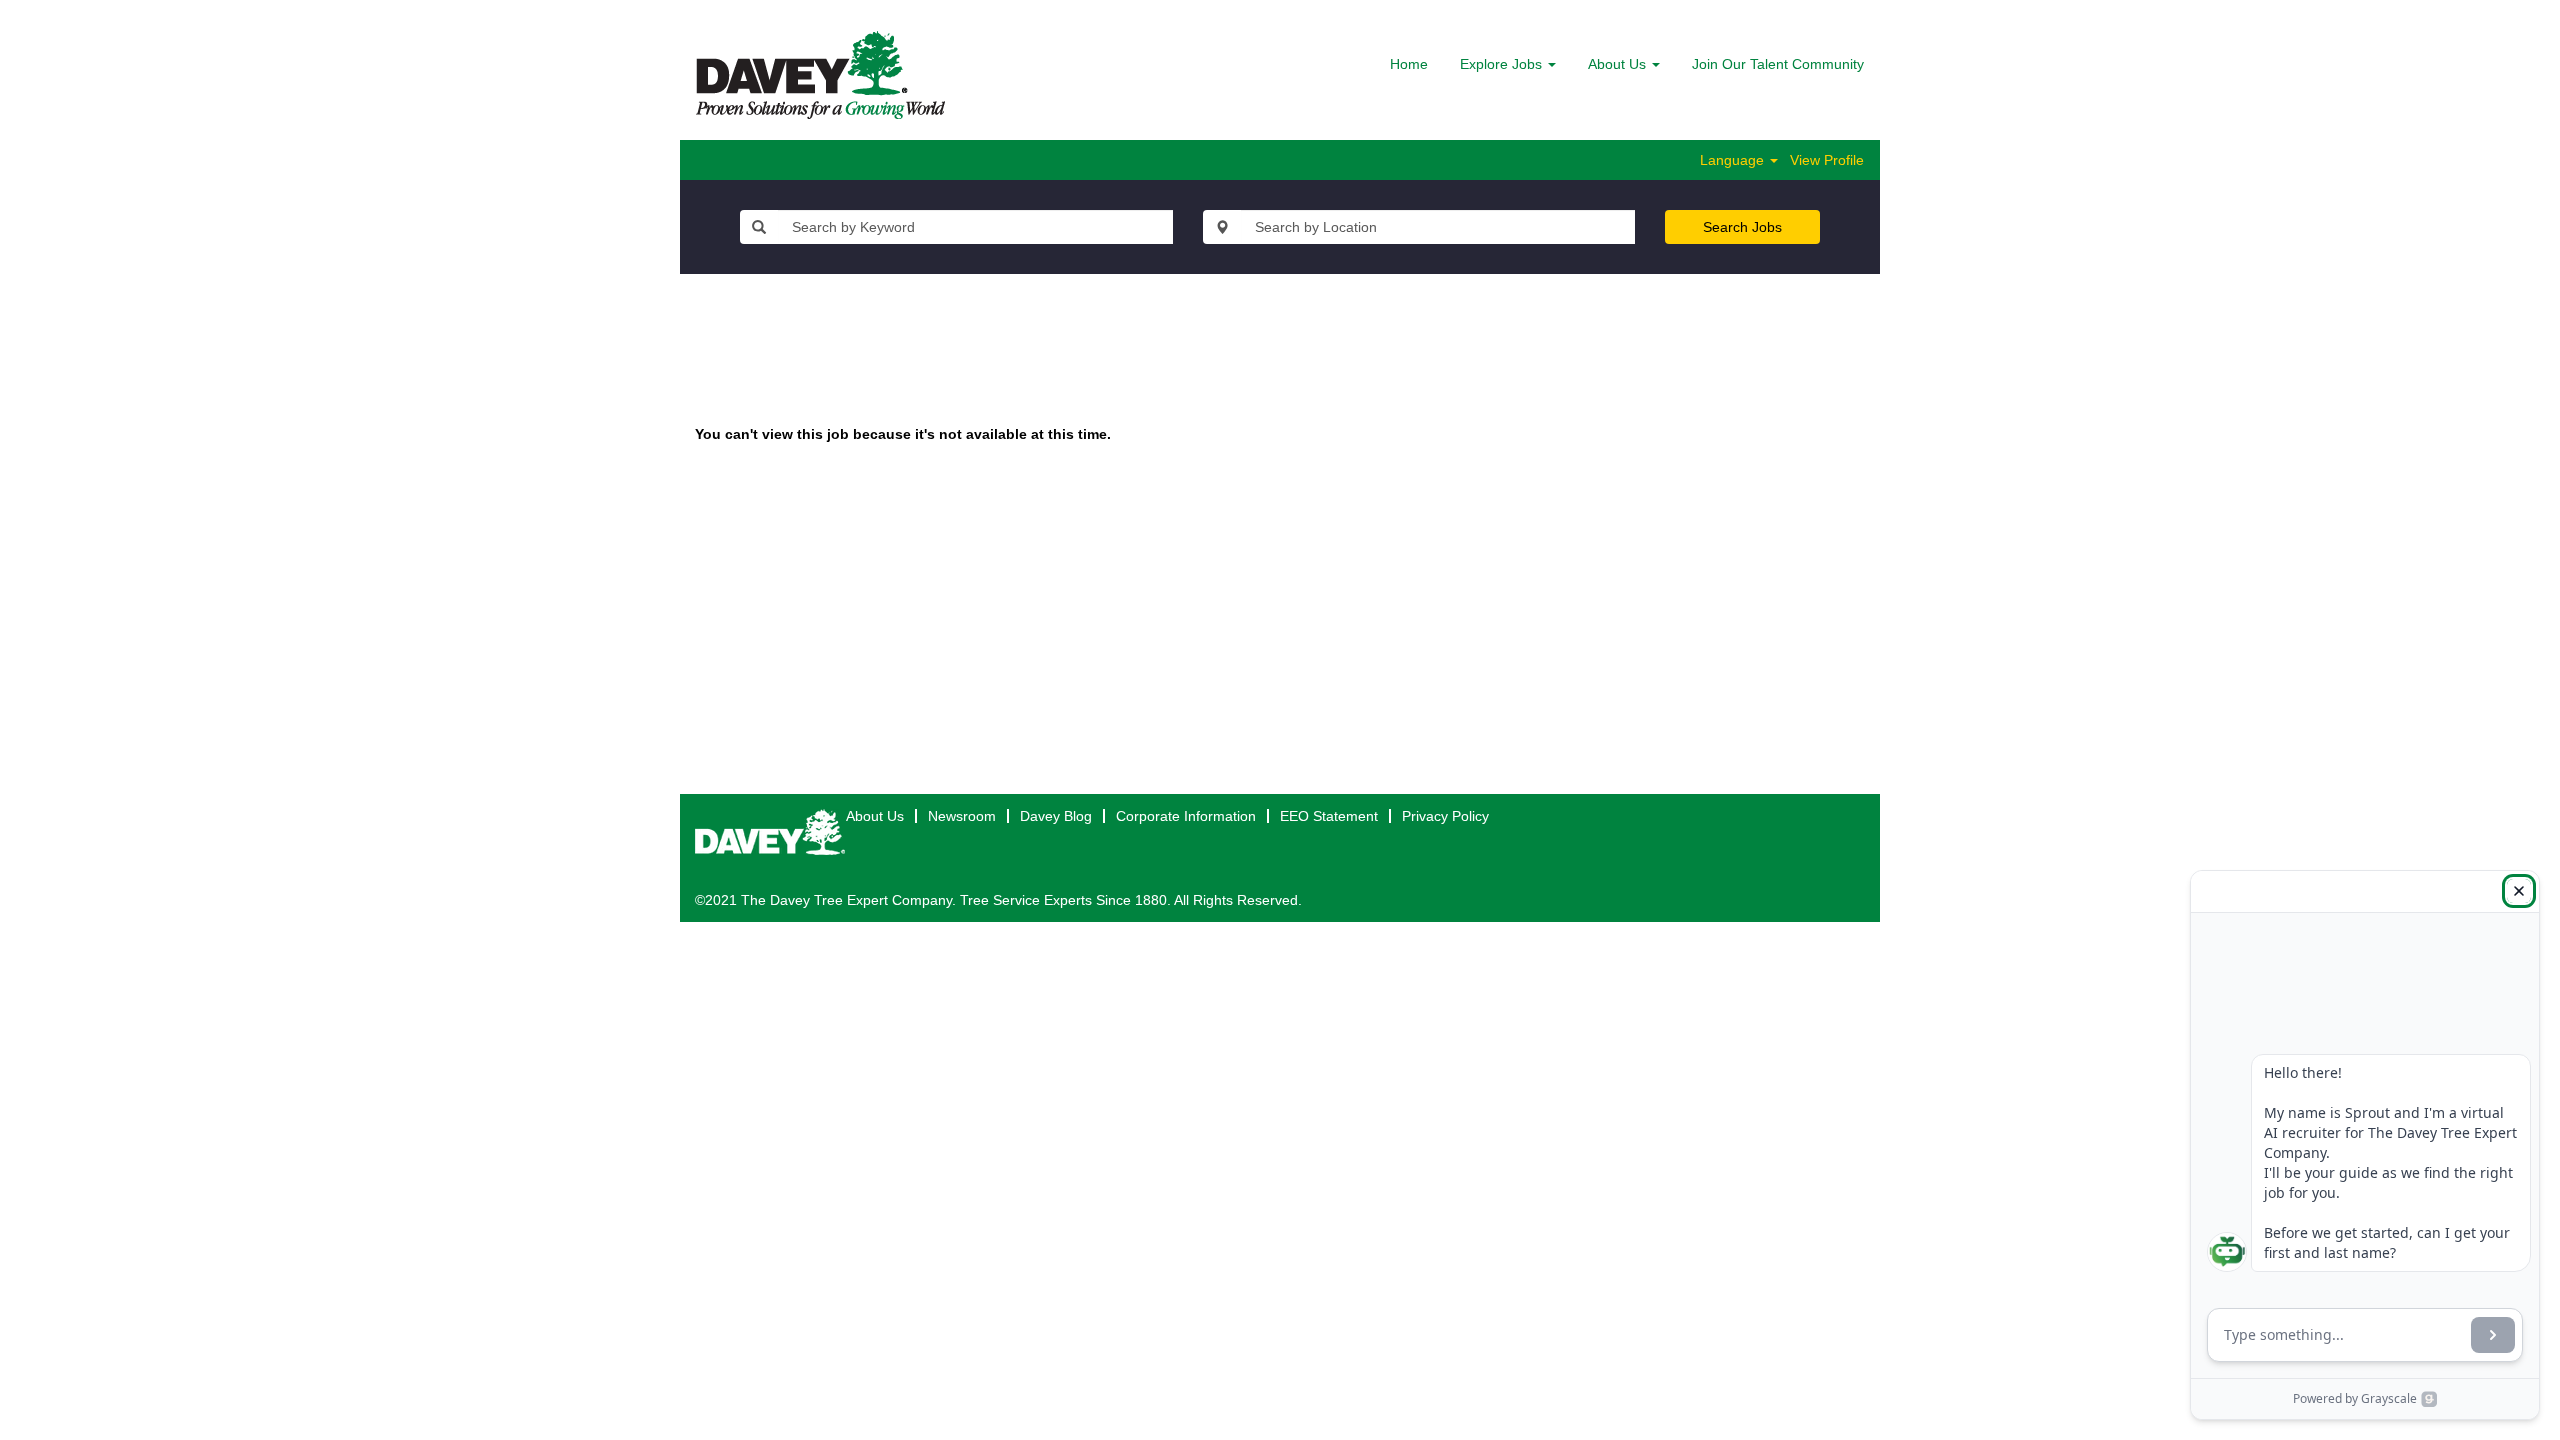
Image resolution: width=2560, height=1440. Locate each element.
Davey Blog (1056, 816)
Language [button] (1734, 160)
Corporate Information (1186, 816)
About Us (875, 816)
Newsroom (962, 816)
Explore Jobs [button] (1503, 64)
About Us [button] (1619, 64)
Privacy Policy (1445, 816)
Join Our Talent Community (1778, 64)
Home (1409, 64)
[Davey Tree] (820, 75)
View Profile (1827, 160)
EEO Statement (1329, 816)
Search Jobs (1742, 227)
